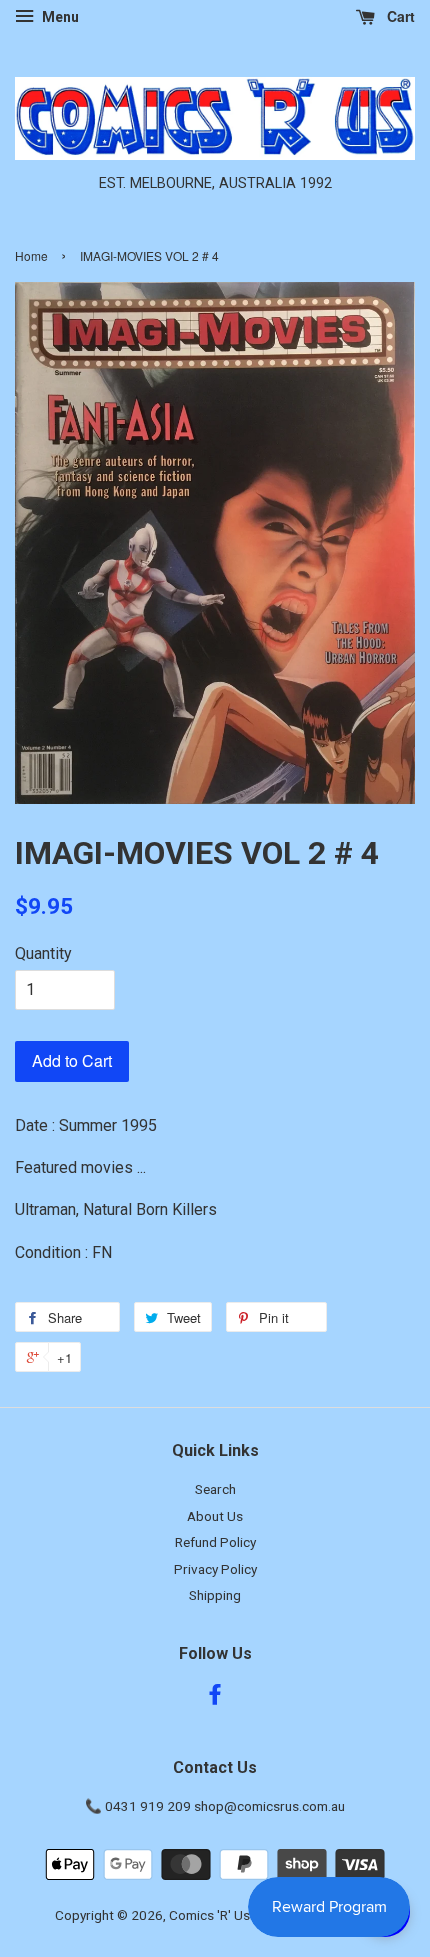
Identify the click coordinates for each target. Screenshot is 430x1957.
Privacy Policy (215, 1569)
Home (31, 255)
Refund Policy (215, 1542)
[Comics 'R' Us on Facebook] (215, 1698)
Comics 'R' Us (209, 1915)
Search (215, 1489)
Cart (399, 16)
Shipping (215, 1595)
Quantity (43, 953)
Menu (59, 17)
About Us (215, 1516)
